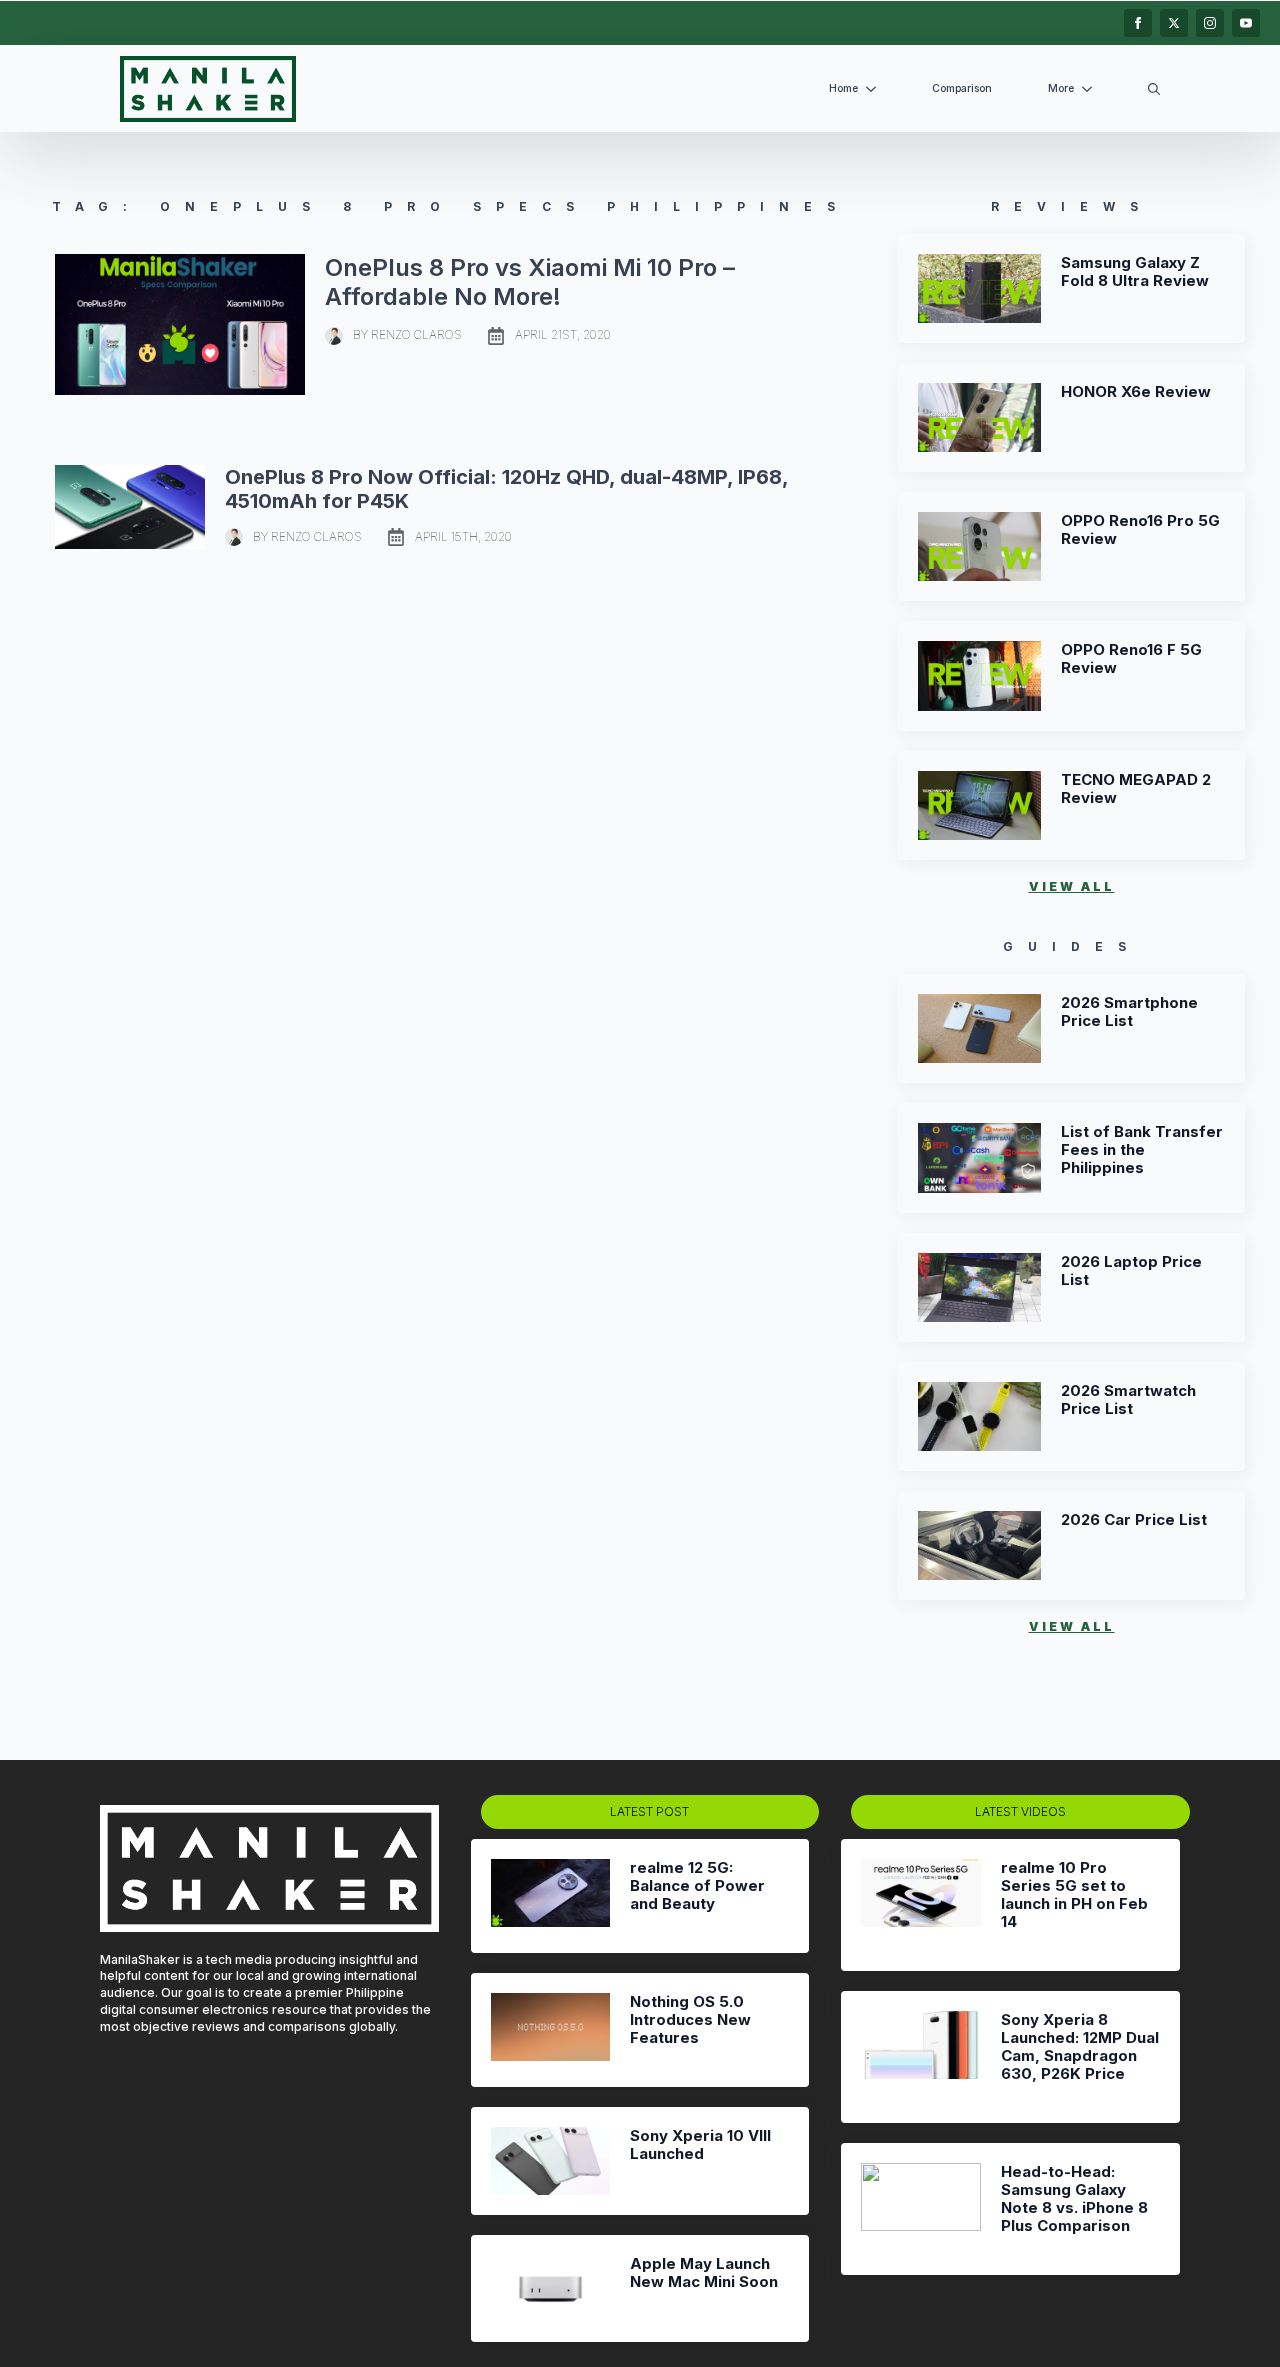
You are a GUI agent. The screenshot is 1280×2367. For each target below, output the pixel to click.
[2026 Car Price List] (979, 1545)
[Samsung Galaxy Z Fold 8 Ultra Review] (979, 288)
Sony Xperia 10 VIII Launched (700, 2145)
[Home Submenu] (875, 89)
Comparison (962, 88)
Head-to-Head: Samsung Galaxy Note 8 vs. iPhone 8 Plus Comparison (1074, 2199)
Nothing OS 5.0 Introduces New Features (690, 2020)
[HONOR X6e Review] (979, 417)
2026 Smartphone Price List (1129, 1012)
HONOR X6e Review (1136, 392)
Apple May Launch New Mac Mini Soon (704, 2273)
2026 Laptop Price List (1131, 1271)
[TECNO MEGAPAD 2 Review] (979, 805)
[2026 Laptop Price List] (979, 1287)
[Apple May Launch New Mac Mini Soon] (550, 2288)
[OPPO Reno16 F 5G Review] (979, 675)
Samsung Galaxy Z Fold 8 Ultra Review (1135, 272)
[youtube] (1246, 23)
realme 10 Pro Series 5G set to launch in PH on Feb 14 (1074, 1895)
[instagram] (1210, 23)
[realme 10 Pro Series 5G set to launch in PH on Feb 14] (920, 1905)
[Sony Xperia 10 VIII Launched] (550, 2160)
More (1061, 88)
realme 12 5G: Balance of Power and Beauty (697, 1886)
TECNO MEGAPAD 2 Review (1136, 789)
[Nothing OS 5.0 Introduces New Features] (550, 2030)
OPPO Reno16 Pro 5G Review (1140, 530)
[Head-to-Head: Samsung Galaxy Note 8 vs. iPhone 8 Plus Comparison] (920, 2209)
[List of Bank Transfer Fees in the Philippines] (979, 1157)
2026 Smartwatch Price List (1128, 1400)
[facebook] (1138, 23)
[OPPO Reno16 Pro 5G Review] (979, 546)
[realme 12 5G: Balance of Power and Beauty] (550, 1896)
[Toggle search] (1154, 89)
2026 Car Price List (1134, 1520)
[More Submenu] (1091, 89)
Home (843, 88)
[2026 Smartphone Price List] (979, 1028)
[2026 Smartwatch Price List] (979, 1416)
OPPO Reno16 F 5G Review (1131, 659)
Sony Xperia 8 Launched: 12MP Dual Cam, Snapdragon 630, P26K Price (1080, 2047)
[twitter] (1174, 23)
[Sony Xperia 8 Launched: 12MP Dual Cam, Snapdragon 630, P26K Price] (920, 2057)
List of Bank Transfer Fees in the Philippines (1142, 1150)
